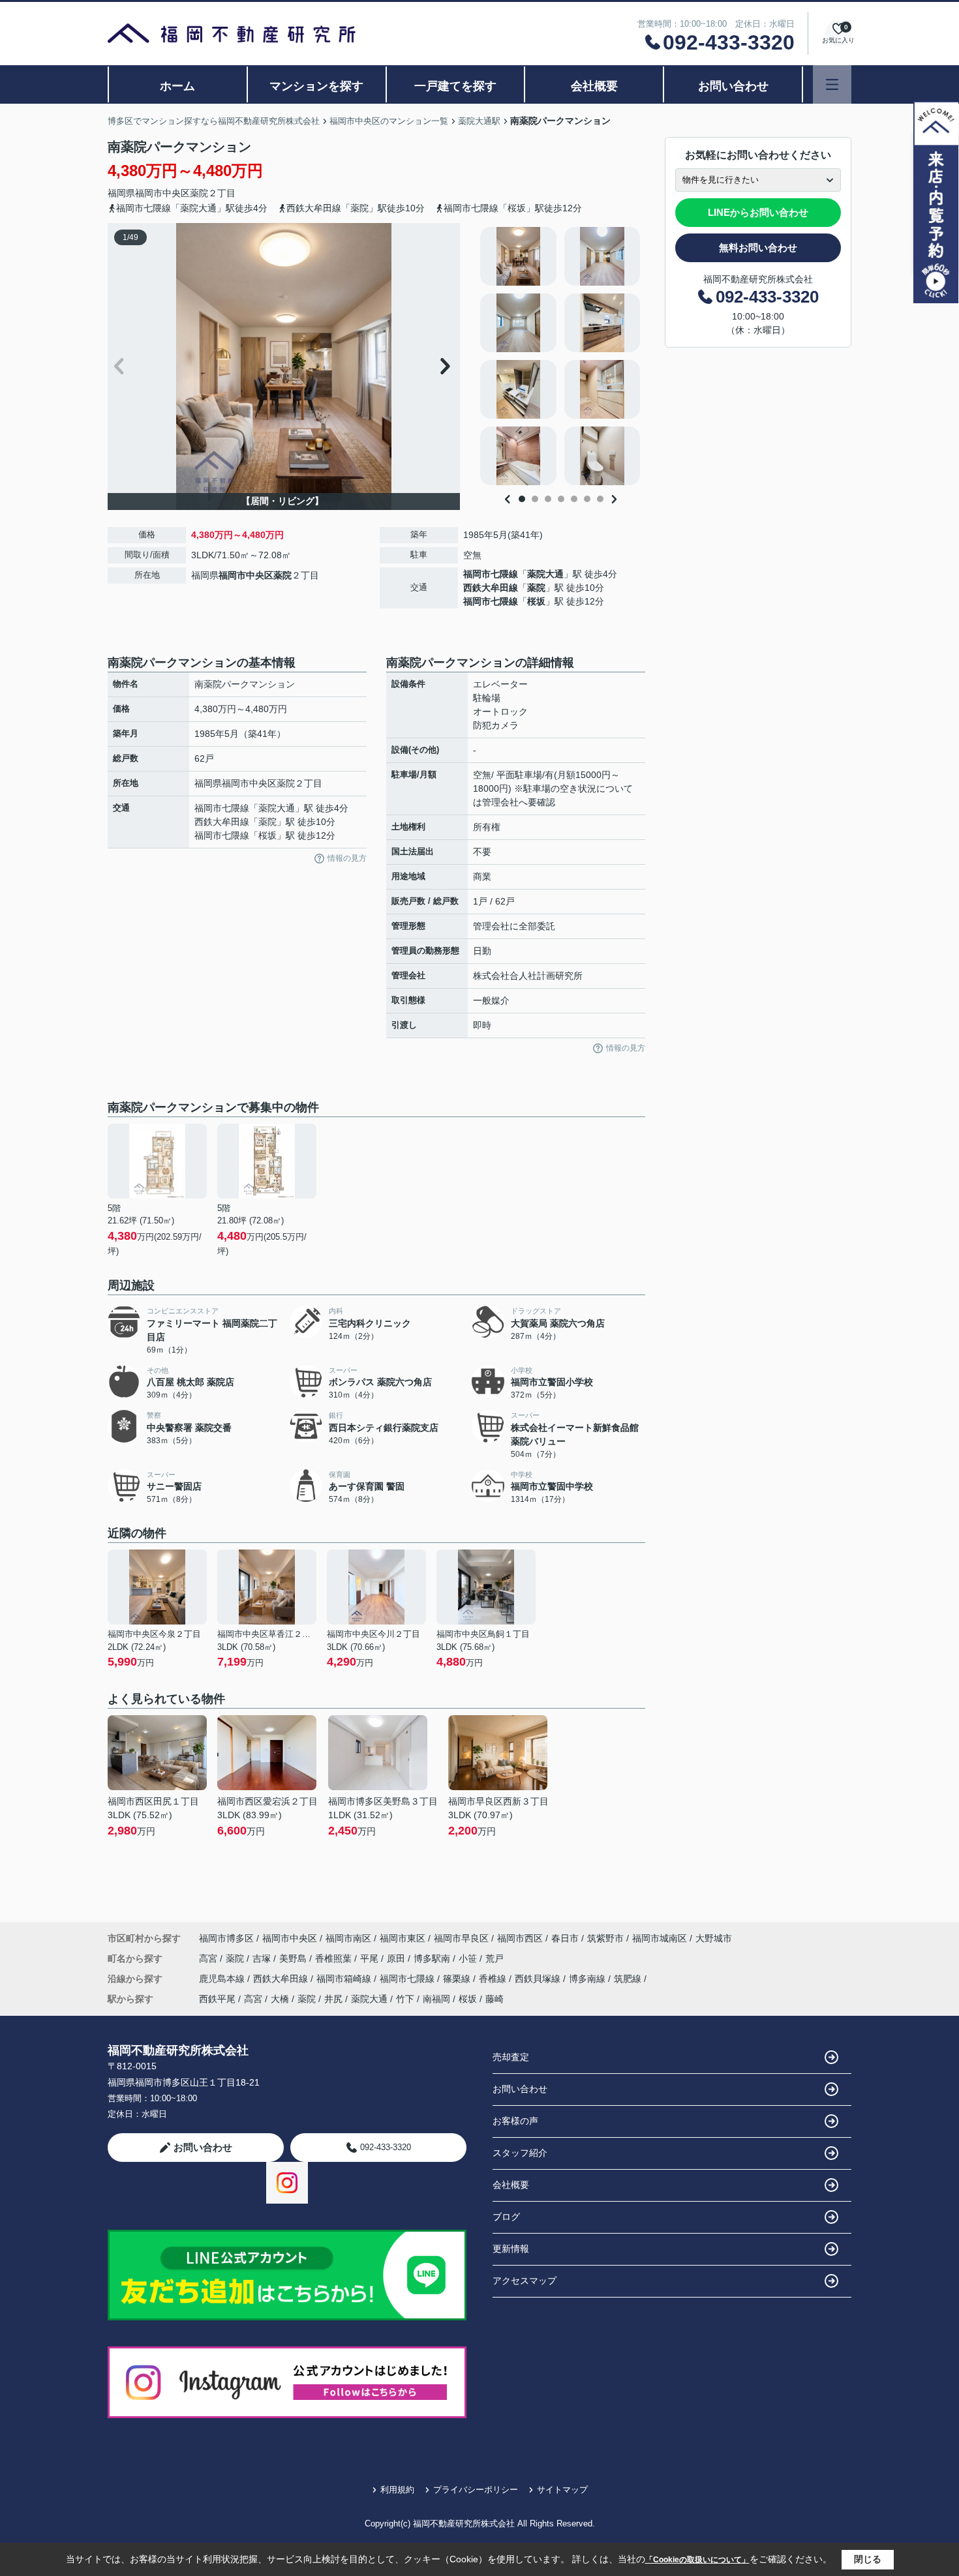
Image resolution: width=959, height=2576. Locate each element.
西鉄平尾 (217, 1999)
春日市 (565, 1938)
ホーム (177, 86)
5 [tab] (574, 499)
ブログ (506, 2217)
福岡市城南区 (660, 1938)
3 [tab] (548, 499)
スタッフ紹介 (520, 2153)
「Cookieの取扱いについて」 (697, 2560)
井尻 (333, 1999)
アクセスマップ (525, 2281)
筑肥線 (629, 1979)
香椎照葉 (335, 1958)
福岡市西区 (520, 1938)
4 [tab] (561, 499)
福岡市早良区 (461, 1938)
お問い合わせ (733, 86)
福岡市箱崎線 (345, 1979)
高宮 (209, 1958)
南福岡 (436, 1999)
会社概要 (594, 86)
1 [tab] (522, 499)
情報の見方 (347, 858)
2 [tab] (535, 499)
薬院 (199, 193)
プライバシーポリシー (476, 2490)
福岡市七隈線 (491, 574)
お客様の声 (515, 2121)
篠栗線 (458, 1979)
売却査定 (511, 2057)
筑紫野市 (605, 1938)
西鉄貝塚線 (539, 1979)
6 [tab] (587, 499)
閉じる (868, 2559)
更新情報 (511, 2249)
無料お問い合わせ (758, 247)
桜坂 (536, 601)
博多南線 (588, 1979)
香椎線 (494, 1979)
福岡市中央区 (162, 193)
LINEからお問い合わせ (758, 212)
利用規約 (397, 2490)
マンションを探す (316, 86)
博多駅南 (433, 1958)
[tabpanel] (561, 356)
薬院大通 (545, 574)
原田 (397, 1958)
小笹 (469, 1958)
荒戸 (495, 1958)
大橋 (280, 1999)
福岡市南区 (348, 1938)
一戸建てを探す (455, 86)
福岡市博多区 (226, 1938)
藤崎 (495, 1999)
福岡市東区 (403, 1938)
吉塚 (263, 1958)
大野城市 (714, 1938)
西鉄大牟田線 (491, 588)
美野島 (294, 1958)
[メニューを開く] (832, 84)
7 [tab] (600, 499)
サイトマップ (562, 2490)
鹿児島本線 (223, 1979)
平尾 (371, 1958)
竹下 (405, 1999)
